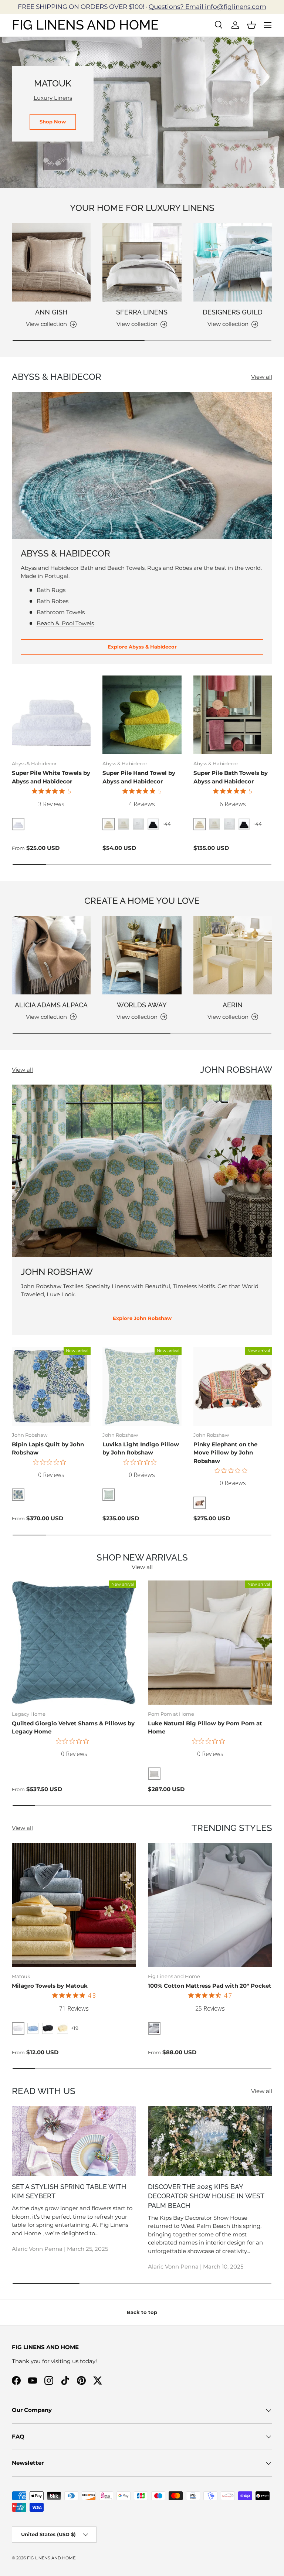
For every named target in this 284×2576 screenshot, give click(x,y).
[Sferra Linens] (142, 262)
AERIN (233, 1005)
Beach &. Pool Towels (65, 623)
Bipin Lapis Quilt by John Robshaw (48, 1449)
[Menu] (268, 25)
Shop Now (53, 122)
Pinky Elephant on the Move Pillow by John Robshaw (225, 1453)
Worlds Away (142, 1005)
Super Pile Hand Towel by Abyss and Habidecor (139, 777)
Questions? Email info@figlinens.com (207, 7)
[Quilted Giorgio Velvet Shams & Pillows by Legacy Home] (74, 1643)
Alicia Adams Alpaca (51, 1005)
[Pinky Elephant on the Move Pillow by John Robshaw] (233, 1386)
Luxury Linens (53, 98)
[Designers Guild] (233, 262)
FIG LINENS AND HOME (51, 2558)
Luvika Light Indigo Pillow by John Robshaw (141, 1449)
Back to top (142, 2312)
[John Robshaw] (142, 1171)
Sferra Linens (142, 312)
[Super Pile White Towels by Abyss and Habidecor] (51, 715)
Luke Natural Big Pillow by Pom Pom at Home (205, 1728)
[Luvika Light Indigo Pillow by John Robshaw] (142, 1386)
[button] (251, 25)
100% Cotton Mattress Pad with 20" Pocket (210, 1986)
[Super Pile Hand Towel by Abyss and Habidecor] (142, 715)
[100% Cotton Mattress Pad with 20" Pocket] (210, 1905)
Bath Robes (53, 601)
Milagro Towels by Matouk (50, 1986)
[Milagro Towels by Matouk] (74, 1905)
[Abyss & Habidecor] (142, 465)
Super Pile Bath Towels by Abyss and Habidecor (231, 777)
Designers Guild (233, 312)
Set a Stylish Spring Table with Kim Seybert (69, 2192)
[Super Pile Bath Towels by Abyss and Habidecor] (233, 715)
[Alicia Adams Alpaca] (51, 955)
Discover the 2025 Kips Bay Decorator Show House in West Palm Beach (206, 2196)
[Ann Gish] (51, 262)
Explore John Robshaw (142, 1318)
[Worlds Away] (142, 955)
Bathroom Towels (61, 612)
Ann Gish (51, 312)
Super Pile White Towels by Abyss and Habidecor (51, 777)
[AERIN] (233, 955)
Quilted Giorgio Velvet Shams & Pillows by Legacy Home (73, 1728)
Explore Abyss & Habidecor (142, 647)
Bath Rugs (51, 590)
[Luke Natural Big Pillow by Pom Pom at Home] (210, 1643)
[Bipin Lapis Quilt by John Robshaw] (51, 1386)
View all (262, 377)
